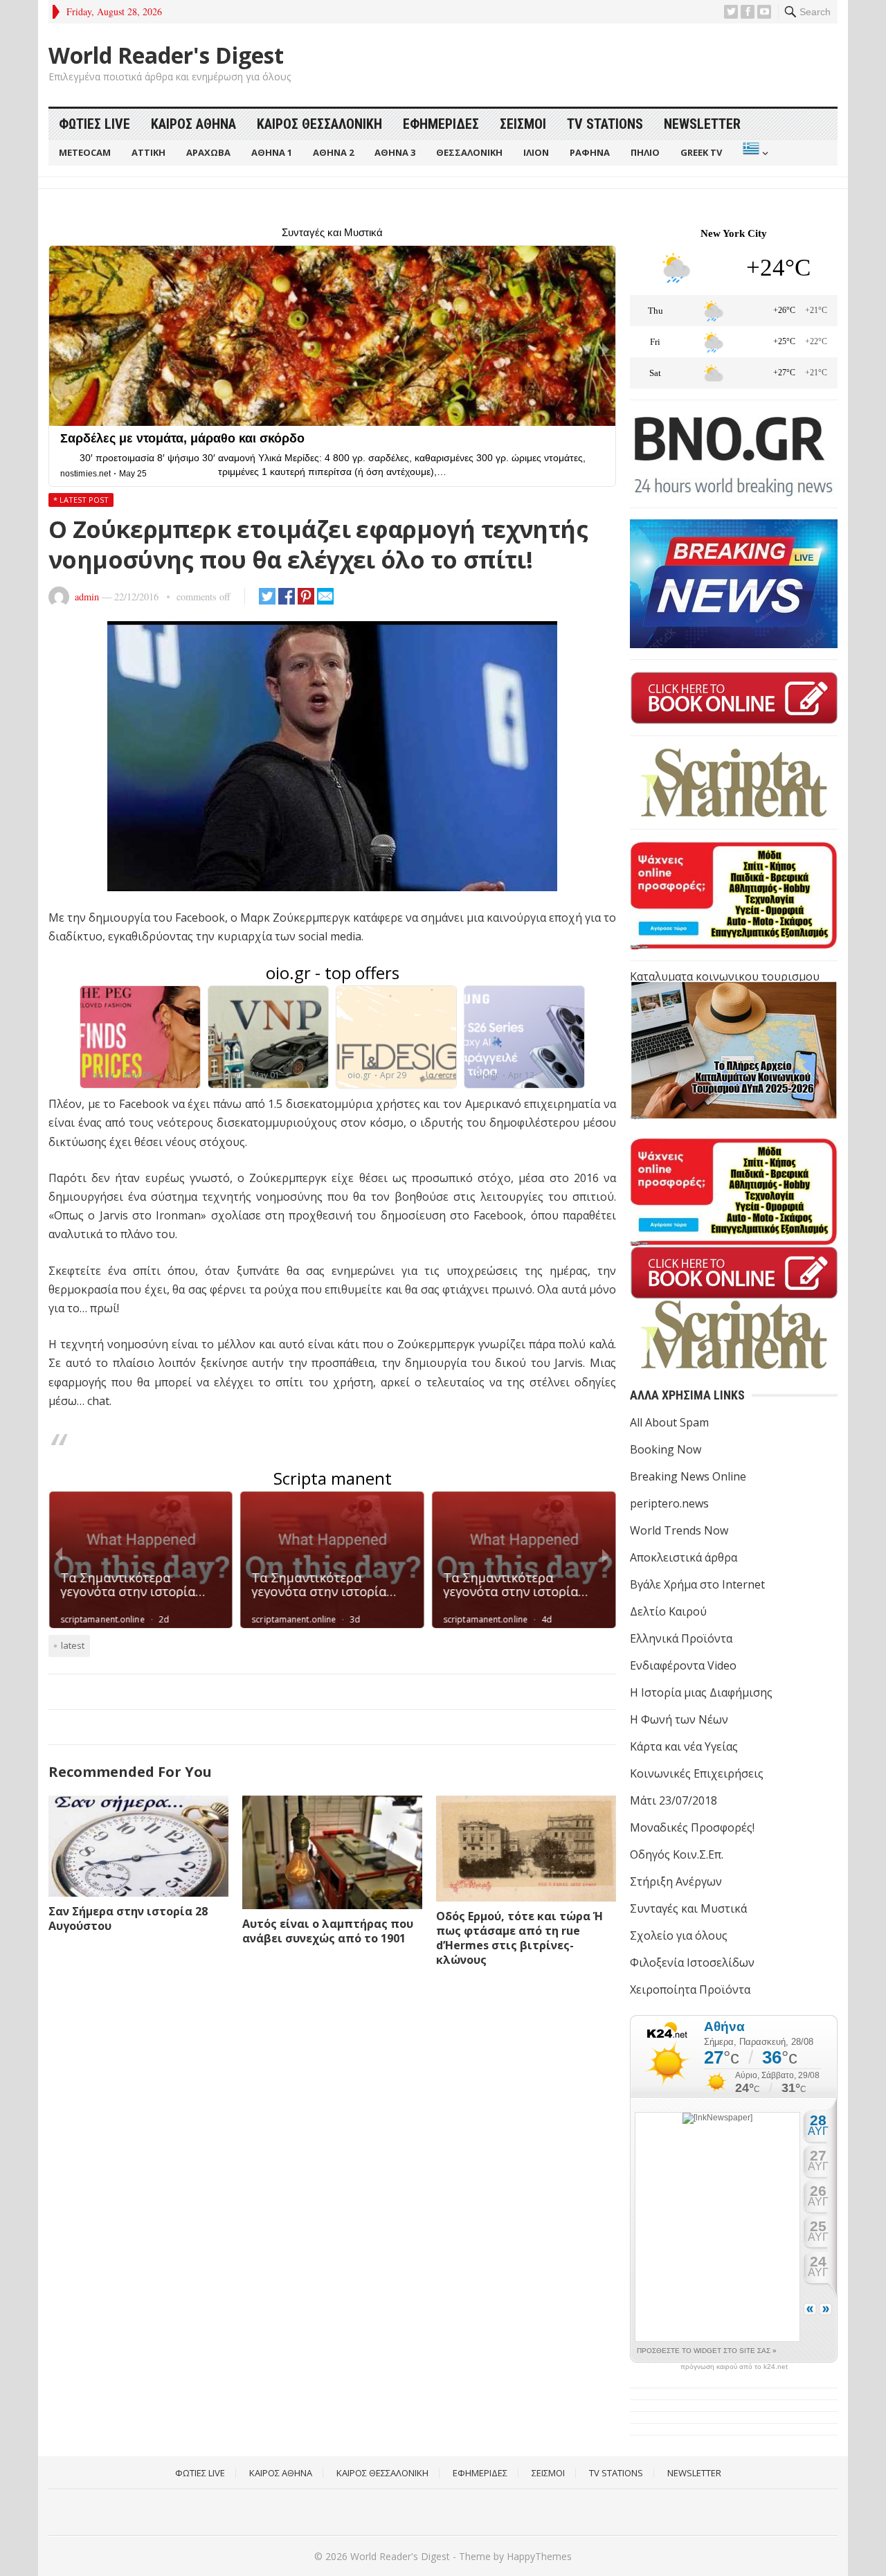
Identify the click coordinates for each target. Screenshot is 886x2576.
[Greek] (754, 153)
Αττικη (148, 152)
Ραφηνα (590, 152)
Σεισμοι (523, 124)
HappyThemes (539, 2556)
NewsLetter (702, 124)
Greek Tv (701, 152)
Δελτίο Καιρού (668, 1611)
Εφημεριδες (441, 124)
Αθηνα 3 (395, 152)
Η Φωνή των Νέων (679, 1719)
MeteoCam (85, 152)
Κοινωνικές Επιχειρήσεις (697, 1773)
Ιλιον (536, 152)
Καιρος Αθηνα (193, 124)
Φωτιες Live (94, 124)
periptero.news (669, 1503)
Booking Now (666, 1449)
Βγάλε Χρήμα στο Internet (697, 1584)
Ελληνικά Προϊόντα (681, 1638)
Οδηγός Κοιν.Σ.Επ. (677, 1854)
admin (87, 597)
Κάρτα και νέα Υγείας (684, 1746)
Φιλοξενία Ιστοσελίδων (692, 1962)
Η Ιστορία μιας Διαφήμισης (701, 1692)
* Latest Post (81, 500)
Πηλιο (645, 152)
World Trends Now (679, 1530)
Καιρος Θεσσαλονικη (319, 124)
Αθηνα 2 (333, 152)
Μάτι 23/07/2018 (673, 1800)
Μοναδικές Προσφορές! (692, 1827)
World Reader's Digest (166, 55)
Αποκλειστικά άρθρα (684, 1557)
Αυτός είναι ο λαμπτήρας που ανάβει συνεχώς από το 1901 (328, 1931)
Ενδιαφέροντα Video (683, 1665)
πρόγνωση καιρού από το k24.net (734, 2367)
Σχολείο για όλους (679, 1935)
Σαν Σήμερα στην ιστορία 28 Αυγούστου (128, 1918)
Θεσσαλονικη (469, 152)
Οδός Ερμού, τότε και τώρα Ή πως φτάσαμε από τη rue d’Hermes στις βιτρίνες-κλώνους (519, 1938)
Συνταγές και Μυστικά (688, 1908)
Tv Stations (605, 124)
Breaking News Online (688, 1476)
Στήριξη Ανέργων (676, 1881)
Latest (73, 1645)
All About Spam (669, 1422)
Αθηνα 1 (272, 152)
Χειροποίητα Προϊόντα (690, 1989)
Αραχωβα (208, 152)
